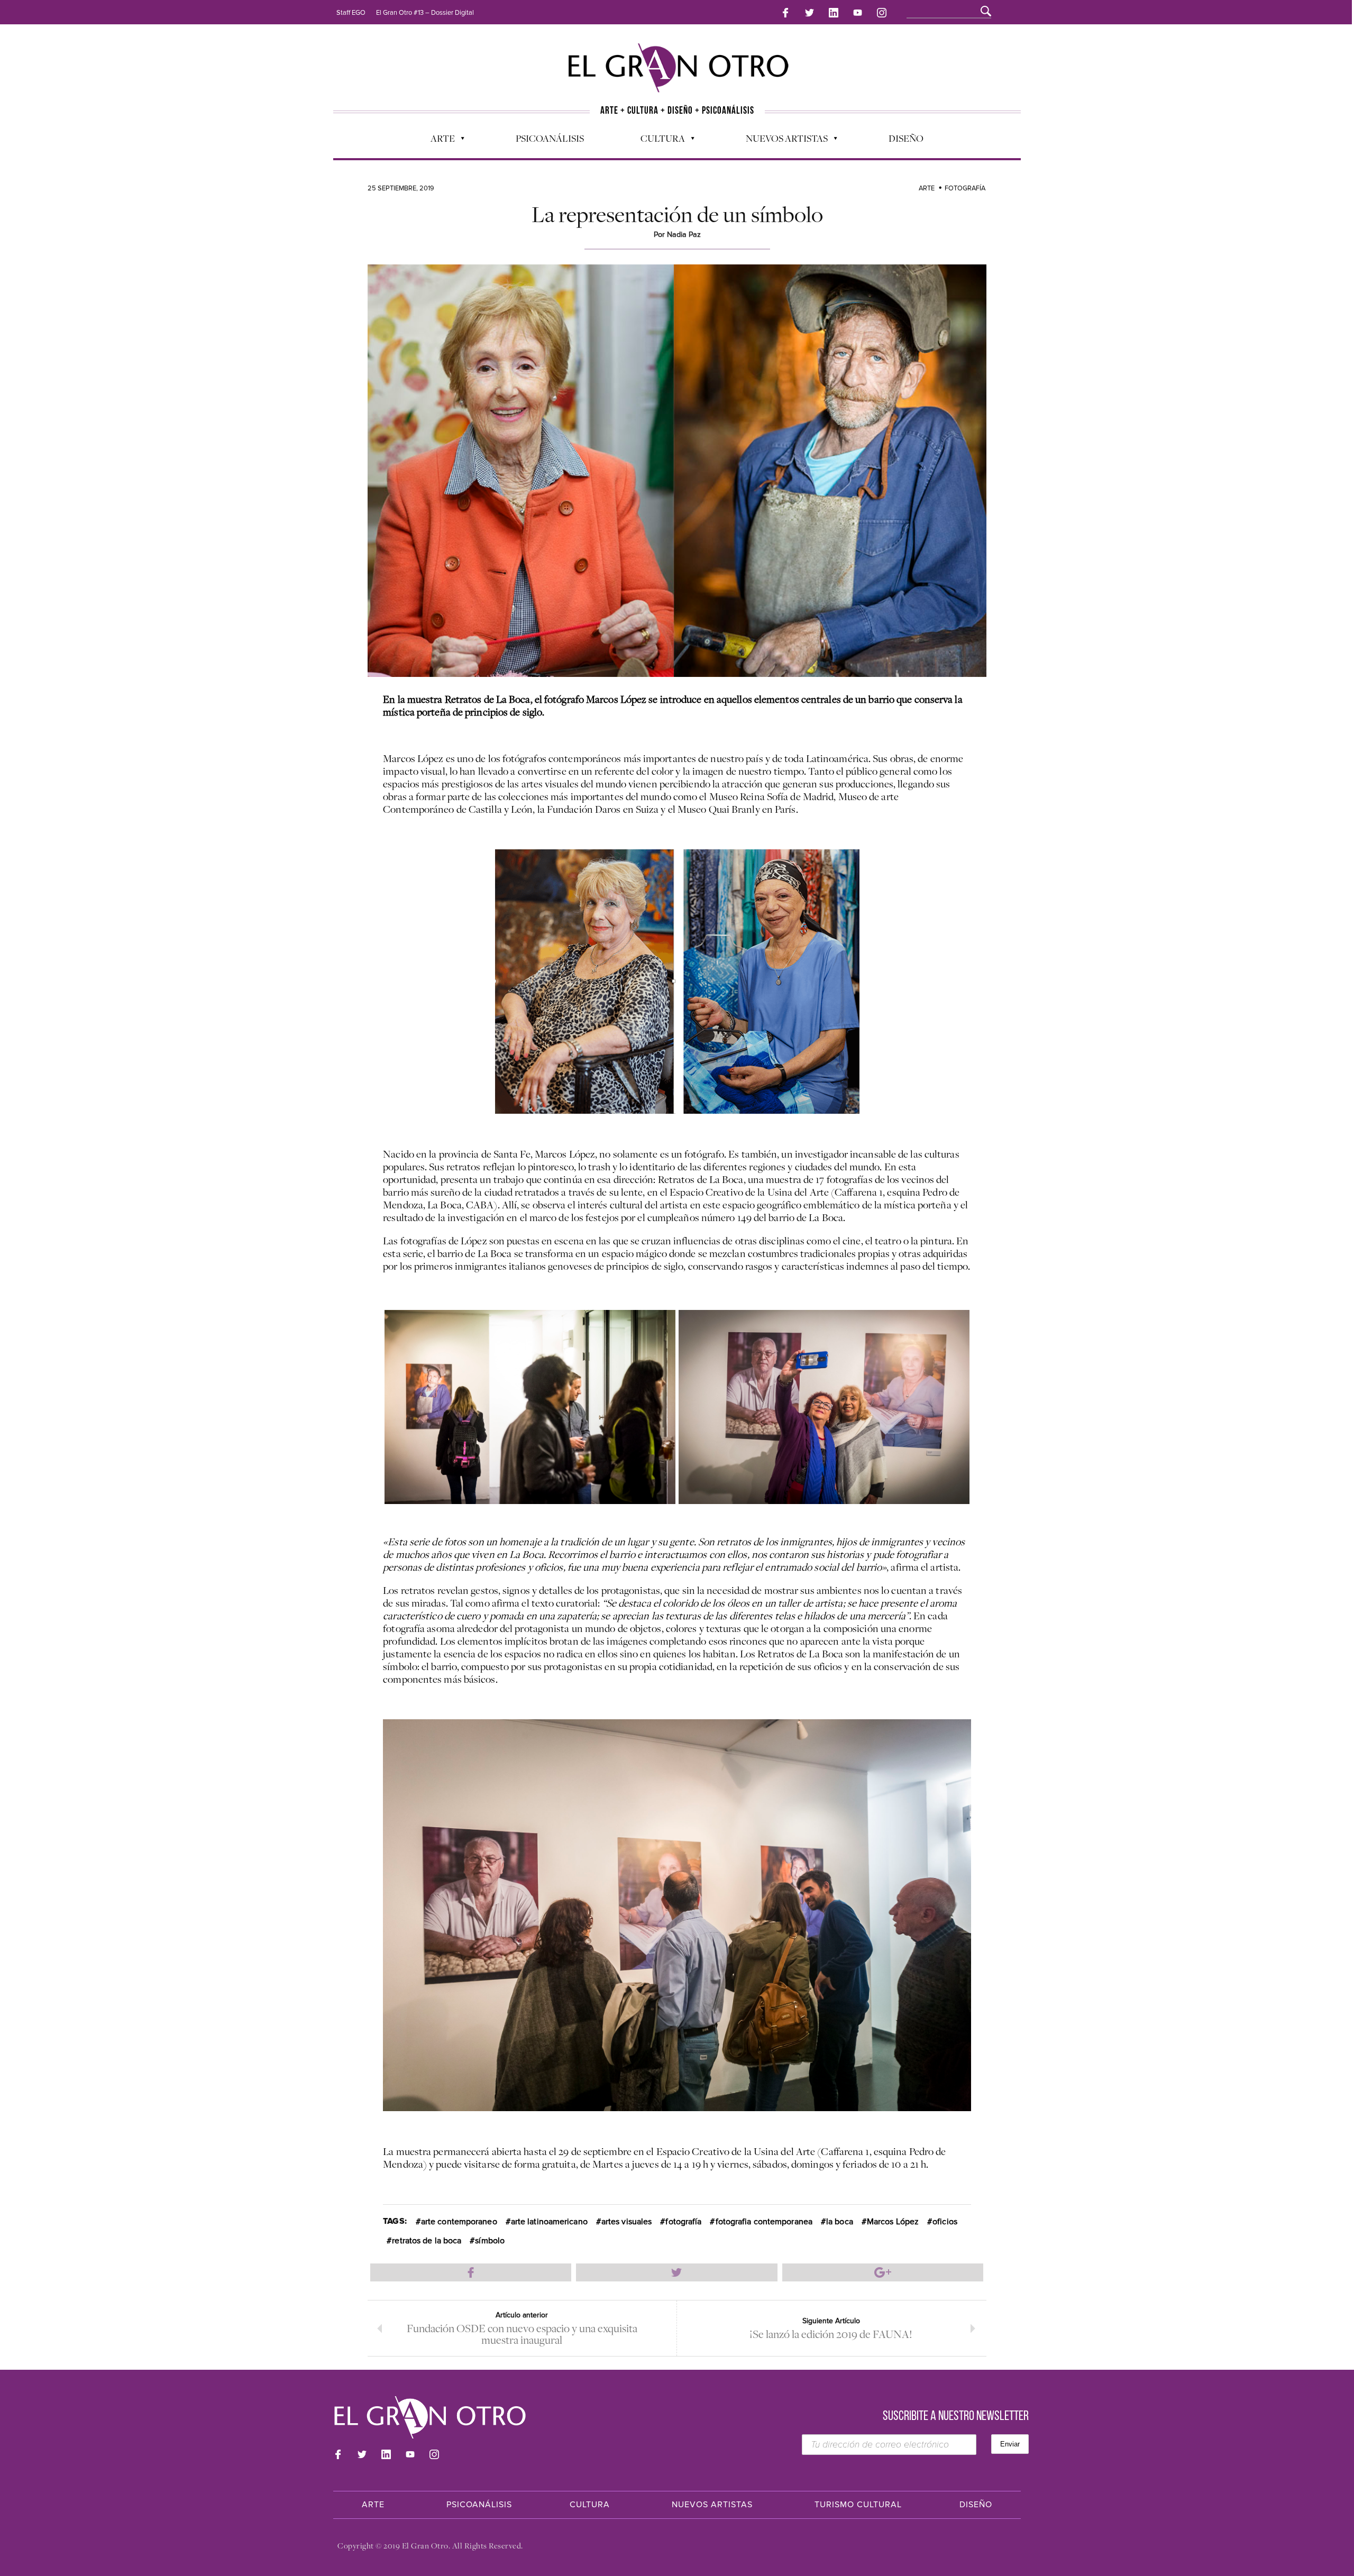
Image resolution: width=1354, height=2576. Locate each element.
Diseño (906, 138)
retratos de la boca (427, 2241)
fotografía (683, 2222)
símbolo (490, 2241)
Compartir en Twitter (676, 2272)
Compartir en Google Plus (883, 2272)
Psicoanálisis (550, 138)
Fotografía (965, 188)
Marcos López (893, 2222)
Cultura (657, 141)
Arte (437, 141)
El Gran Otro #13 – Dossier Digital (425, 13)
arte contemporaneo (459, 2222)
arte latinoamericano (549, 2222)
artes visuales (626, 2222)
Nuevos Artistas (781, 141)
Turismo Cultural (858, 2505)
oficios (945, 2222)
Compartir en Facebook (471, 2272)
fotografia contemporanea (764, 2222)
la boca (840, 2222)
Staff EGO (351, 13)
